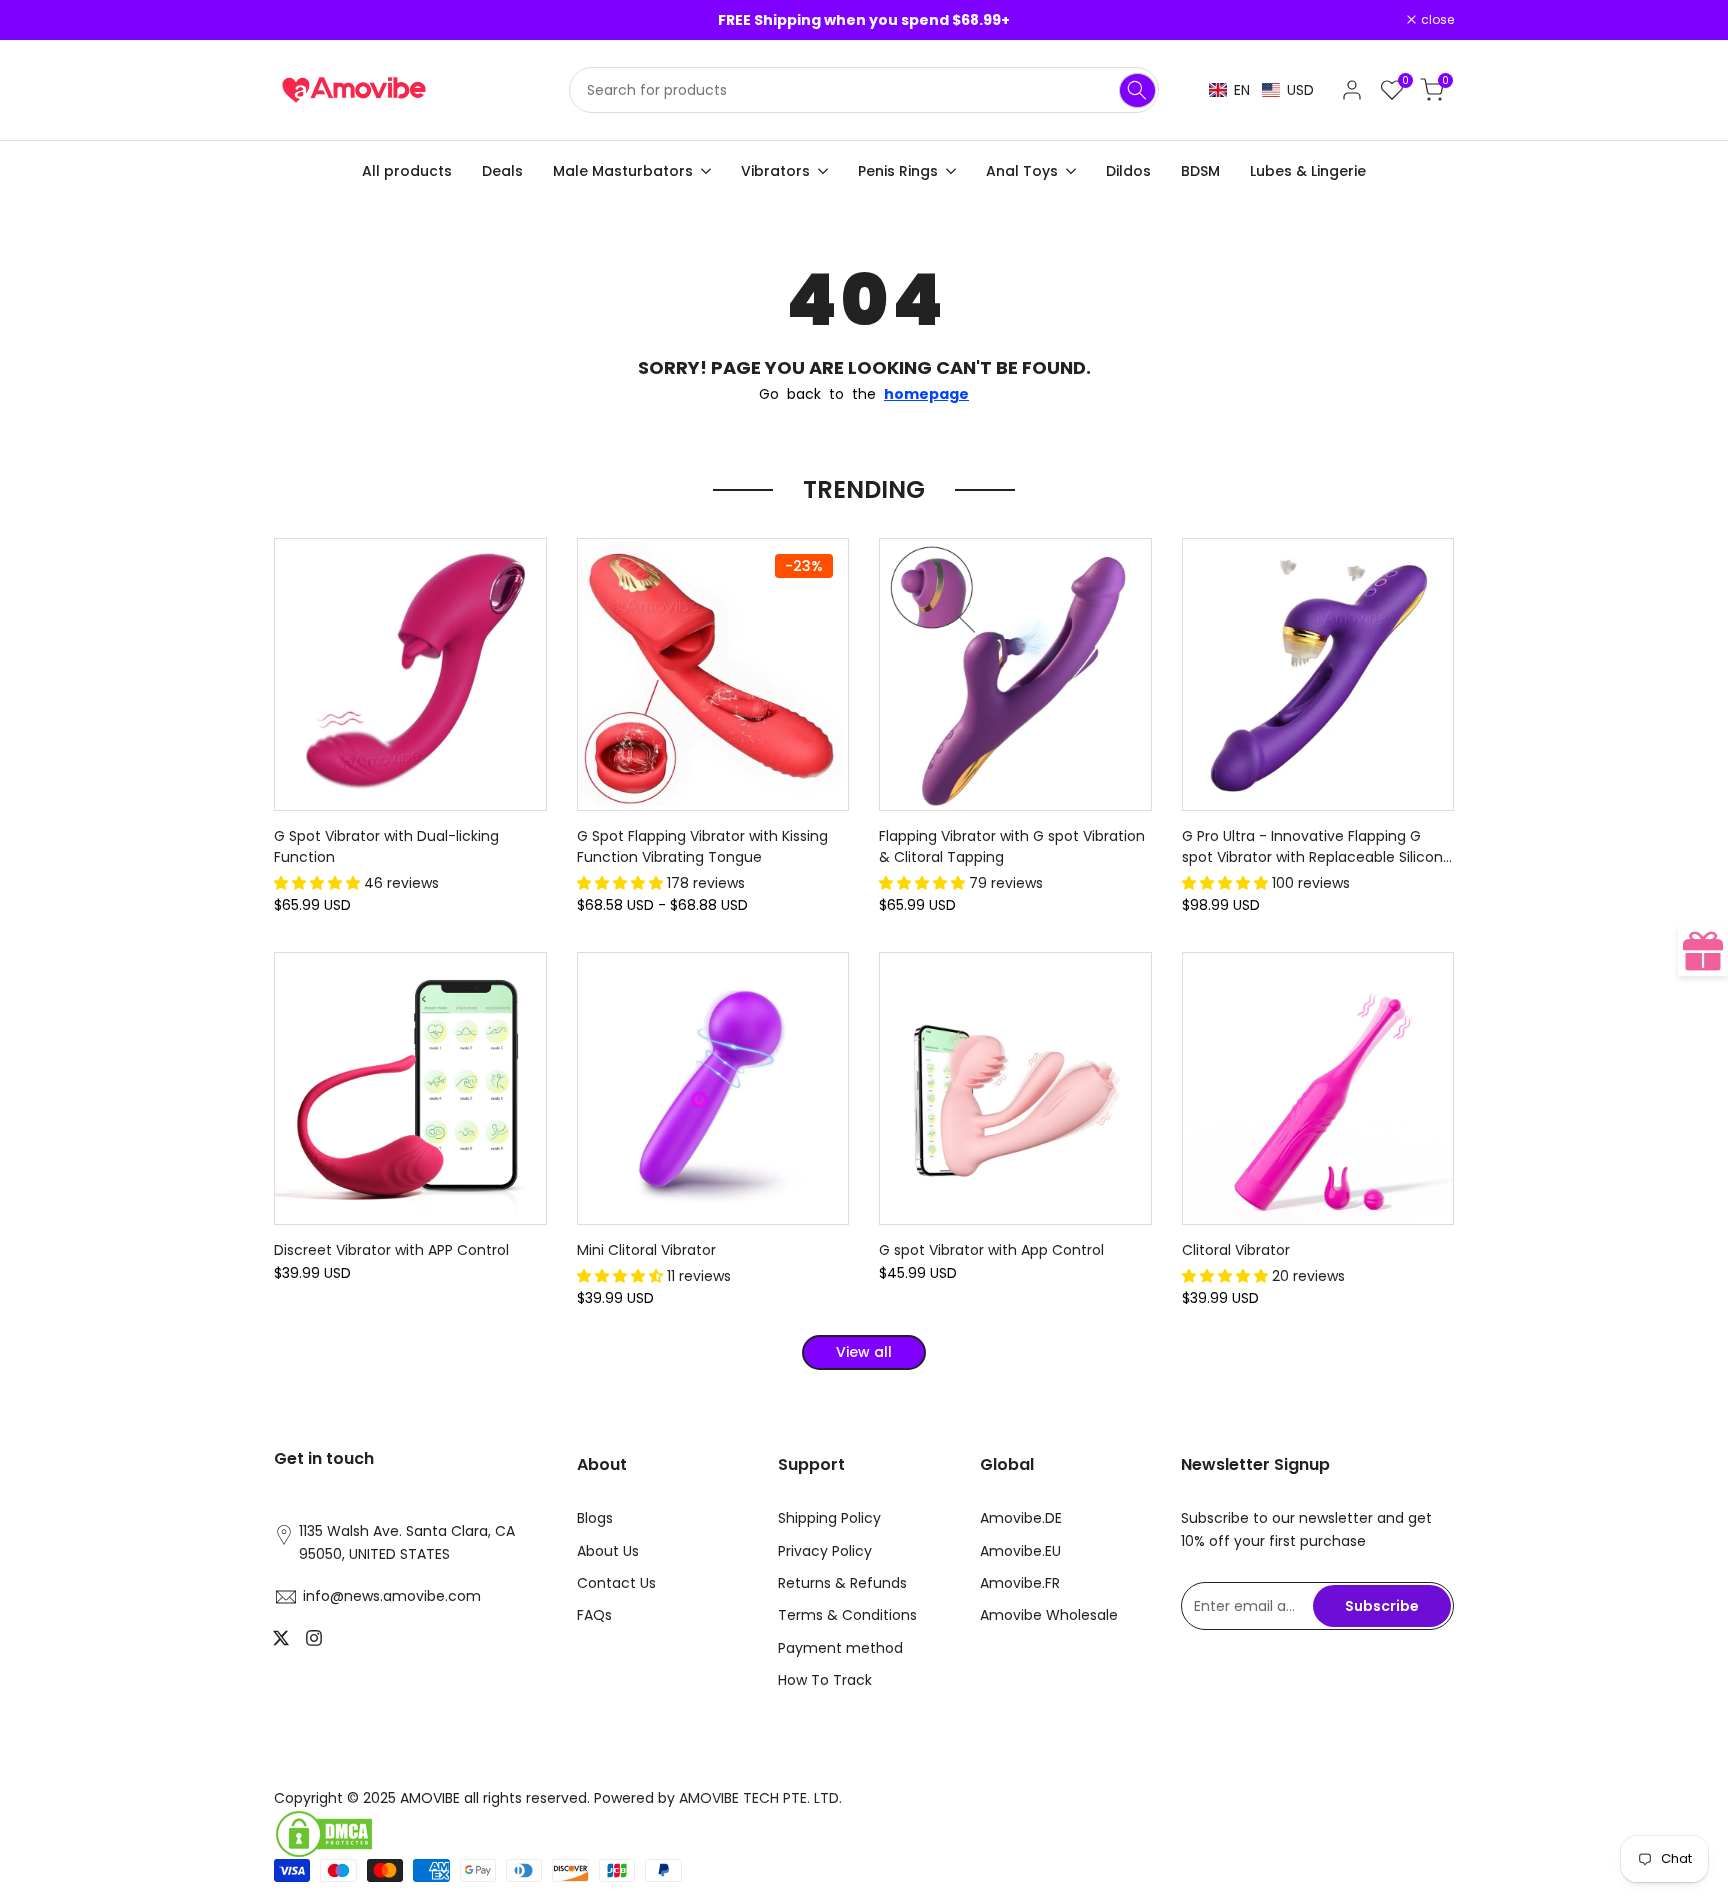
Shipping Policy (829, 1518)
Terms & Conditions (847, 1615)
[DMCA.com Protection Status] (561, 1834)
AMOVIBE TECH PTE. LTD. (760, 1798)
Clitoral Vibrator (1236, 1250)
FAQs (594, 1615)
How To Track (825, 1680)
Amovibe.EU (1020, 1551)
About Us (608, 1551)
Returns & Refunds (842, 1583)
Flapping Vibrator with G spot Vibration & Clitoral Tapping (1012, 846)
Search (1137, 90)
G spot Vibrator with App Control (991, 1250)
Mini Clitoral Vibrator (646, 1250)
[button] (1261, 90)
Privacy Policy (825, 1551)
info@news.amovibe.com (392, 1596)
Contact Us (616, 1583)
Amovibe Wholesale (1049, 1615)
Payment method (840, 1648)
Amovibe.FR (1020, 1583)
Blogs (595, 1518)
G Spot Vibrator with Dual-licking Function (386, 846)
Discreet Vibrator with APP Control (391, 1250)
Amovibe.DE (1021, 1518)
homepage (926, 394)
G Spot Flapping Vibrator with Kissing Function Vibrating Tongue (702, 846)
